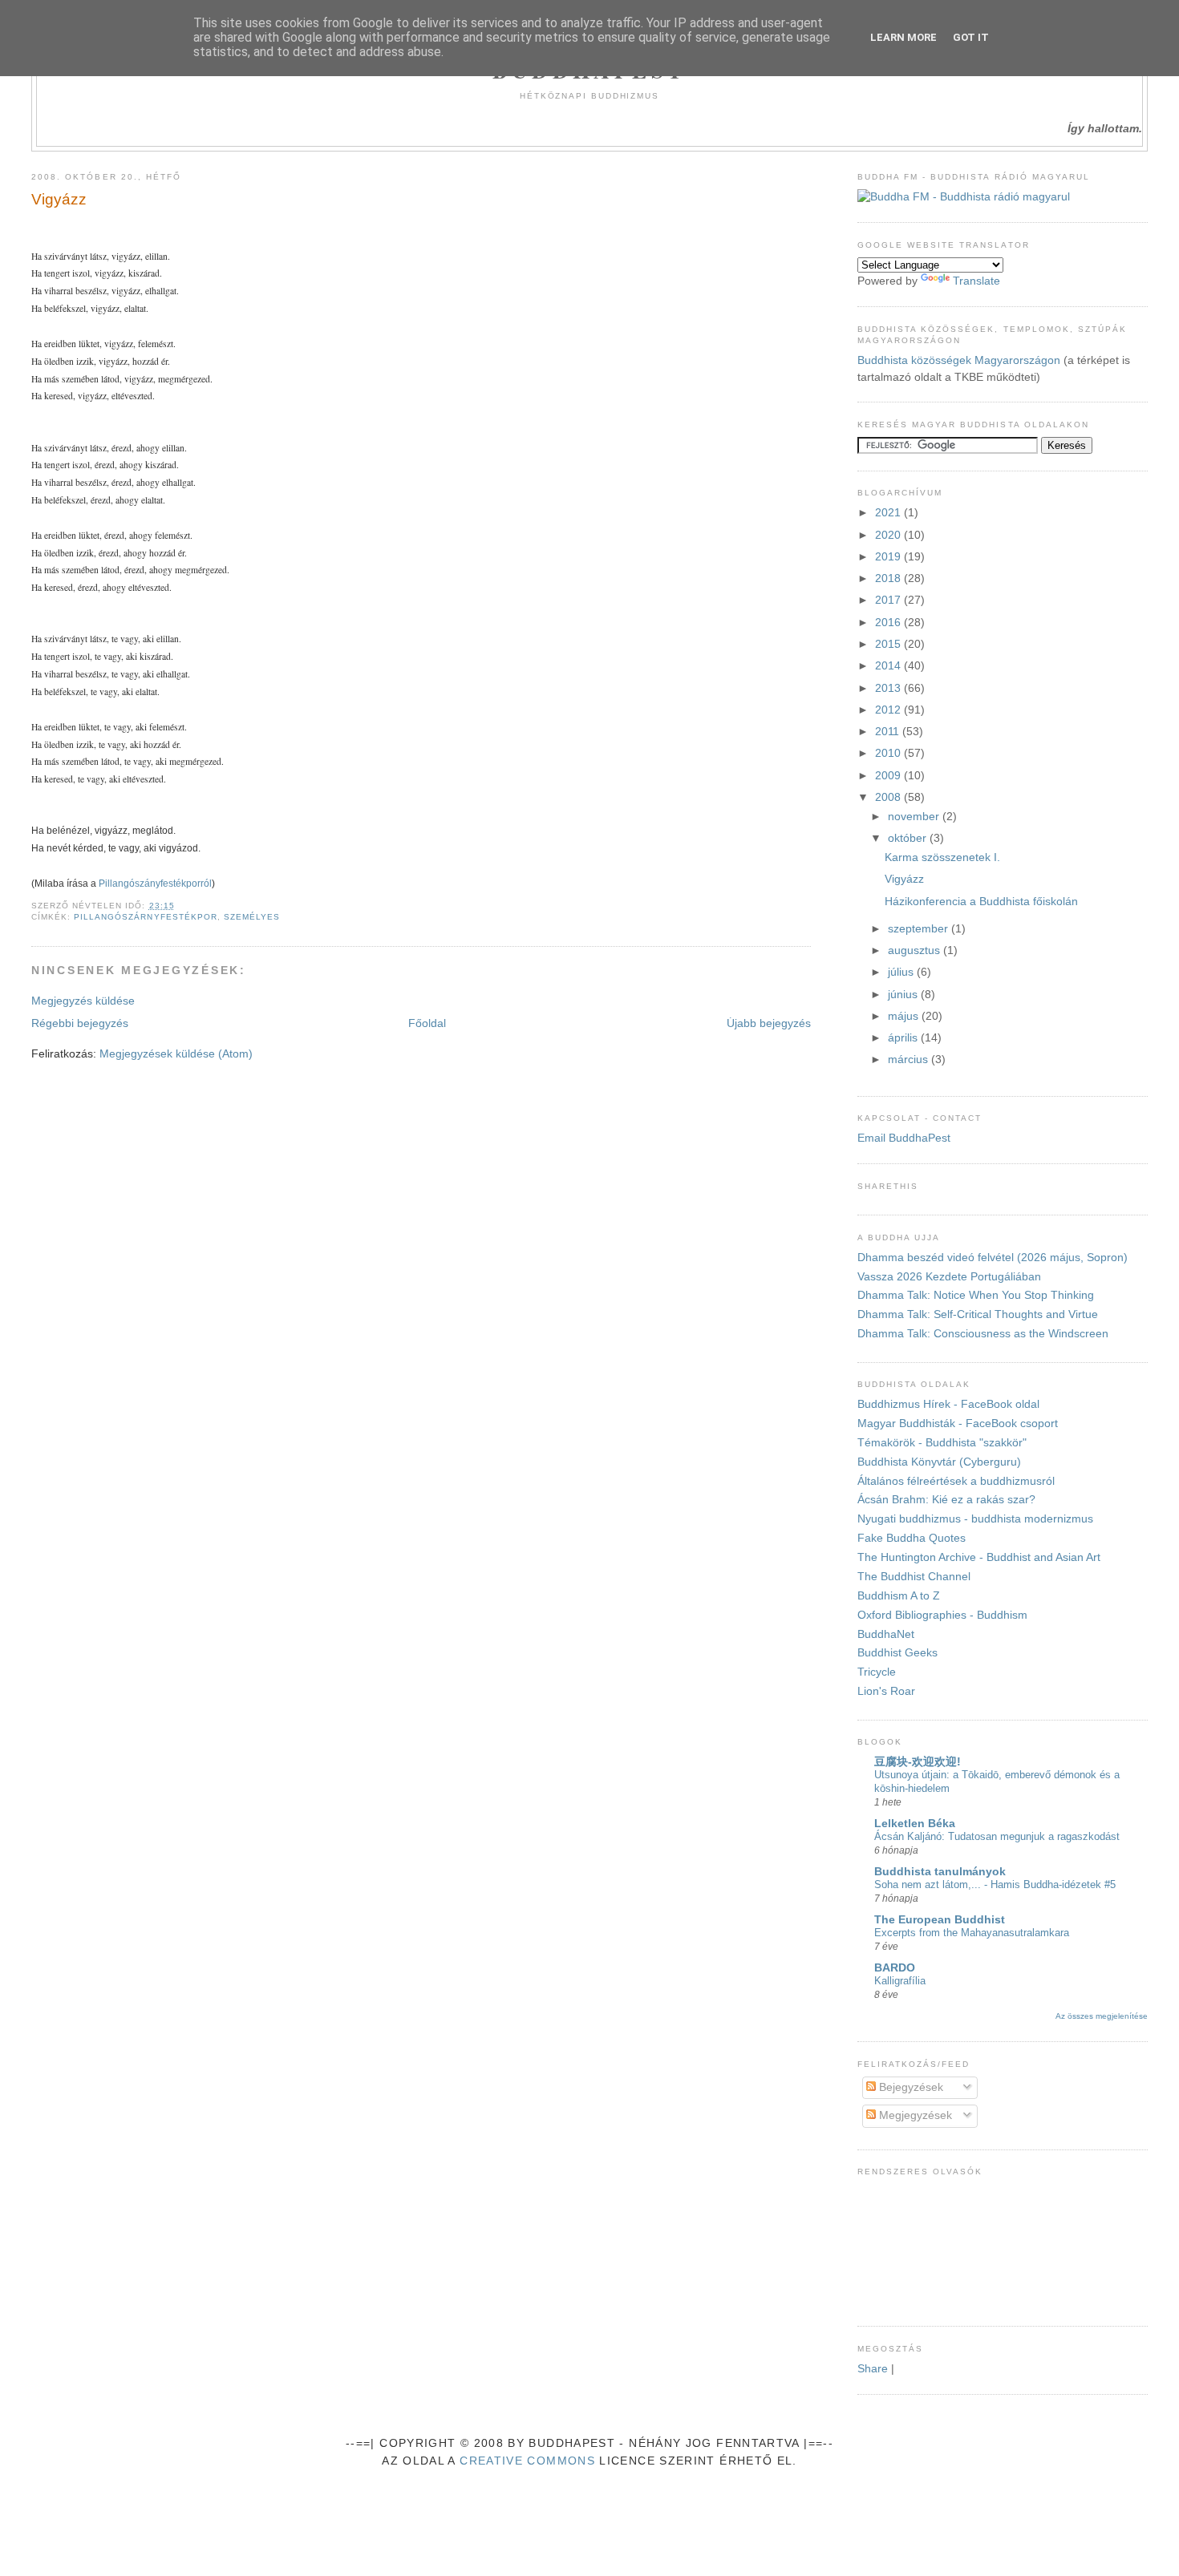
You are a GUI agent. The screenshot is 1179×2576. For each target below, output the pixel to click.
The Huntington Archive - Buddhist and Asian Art (979, 1557)
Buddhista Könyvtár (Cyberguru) (939, 1462)
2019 (889, 557)
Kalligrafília (900, 1981)
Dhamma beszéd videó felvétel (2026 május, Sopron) (993, 1258)
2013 (889, 688)
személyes (252, 917)
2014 (889, 666)
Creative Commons (527, 2461)
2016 (889, 623)
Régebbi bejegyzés (80, 1023)
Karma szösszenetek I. (942, 857)
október (909, 838)
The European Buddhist (940, 1920)
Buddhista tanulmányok (940, 1872)
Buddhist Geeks (897, 1653)
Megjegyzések (914, 2115)
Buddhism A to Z (899, 1596)
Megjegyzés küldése (83, 1001)
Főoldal (427, 1023)
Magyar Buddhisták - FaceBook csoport (958, 1423)
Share (873, 2369)
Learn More (903, 37)
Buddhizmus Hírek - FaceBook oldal (948, 1404)
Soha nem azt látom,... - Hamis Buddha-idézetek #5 (995, 1884)
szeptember (920, 929)
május (905, 1016)
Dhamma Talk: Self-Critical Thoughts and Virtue (978, 1314)
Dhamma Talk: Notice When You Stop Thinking (976, 1295)
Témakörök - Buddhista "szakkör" (942, 1443)
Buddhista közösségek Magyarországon (959, 360)
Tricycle (877, 1672)
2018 (889, 578)
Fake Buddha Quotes (912, 1538)
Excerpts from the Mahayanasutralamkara (972, 1933)
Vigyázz (59, 199)
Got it (971, 37)
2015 (889, 644)
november (915, 817)
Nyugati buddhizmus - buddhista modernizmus (975, 1519)
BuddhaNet (886, 1634)
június (904, 995)
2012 (889, 710)
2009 (889, 776)
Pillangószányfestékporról (155, 883)
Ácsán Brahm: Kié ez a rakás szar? (946, 1500)
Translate (976, 281)
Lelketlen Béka (915, 1824)
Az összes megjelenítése (1102, 2016)
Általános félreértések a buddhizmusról (956, 1481)
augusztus (916, 950)
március (910, 1060)
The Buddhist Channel (914, 1577)
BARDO (895, 1968)
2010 (889, 753)
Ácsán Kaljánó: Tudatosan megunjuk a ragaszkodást (997, 1836)
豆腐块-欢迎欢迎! (918, 1762)
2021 (889, 513)
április (904, 1038)
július (902, 972)
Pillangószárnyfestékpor (146, 917)
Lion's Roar (886, 1691)
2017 (889, 600)
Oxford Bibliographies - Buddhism (942, 1615)
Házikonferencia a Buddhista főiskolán (981, 902)
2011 (889, 732)
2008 (889, 797)
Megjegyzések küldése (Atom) (176, 1054)
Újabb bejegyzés (769, 1023)
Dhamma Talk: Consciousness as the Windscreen (983, 1334)
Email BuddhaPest (904, 1138)
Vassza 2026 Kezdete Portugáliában (949, 1277)
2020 (889, 535)
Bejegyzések (910, 2087)
